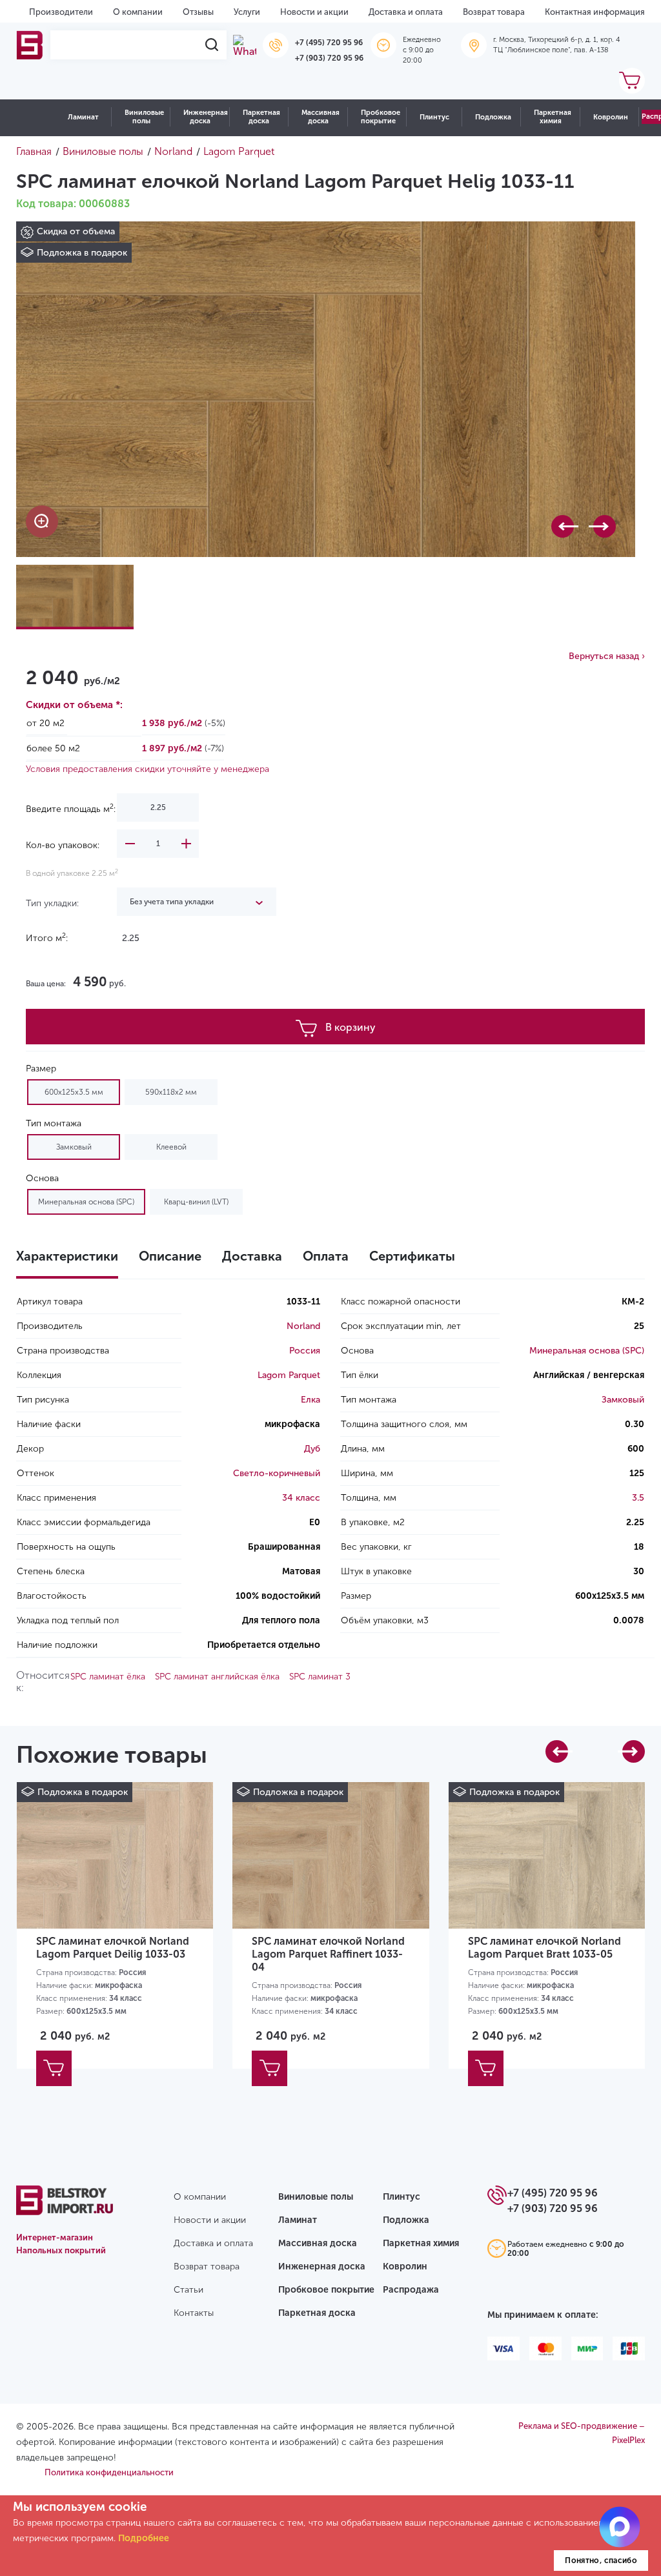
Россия (305, 1351)
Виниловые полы (144, 117)
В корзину (351, 1027)
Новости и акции (314, 12)
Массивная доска (320, 117)
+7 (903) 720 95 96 (329, 58)
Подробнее (144, 2538)
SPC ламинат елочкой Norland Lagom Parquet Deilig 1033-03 (113, 1948)
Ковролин (611, 117)
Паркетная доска (261, 117)
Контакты (194, 2313)
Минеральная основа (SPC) (86, 1202)
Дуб (312, 1449)
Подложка (493, 117)
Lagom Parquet (289, 1375)
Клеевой (171, 1147)
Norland (303, 1326)
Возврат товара (494, 12)
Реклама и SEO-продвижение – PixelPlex (582, 2433)
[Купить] (54, 2068)
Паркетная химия (553, 117)
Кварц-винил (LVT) (196, 1202)
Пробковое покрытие (381, 117)
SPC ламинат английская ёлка (217, 1677)
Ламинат (83, 117)
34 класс (301, 1498)
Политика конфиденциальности (109, 2472)
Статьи (188, 2290)
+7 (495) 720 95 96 (329, 43)
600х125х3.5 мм (74, 1092)
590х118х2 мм (171, 1092)
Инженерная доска (206, 117)
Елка (310, 1400)
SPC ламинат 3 (320, 1677)
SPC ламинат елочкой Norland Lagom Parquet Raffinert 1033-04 (328, 1954)
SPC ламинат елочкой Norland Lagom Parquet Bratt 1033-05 (544, 1948)
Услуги (247, 12)
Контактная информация (595, 12)
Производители (61, 12)
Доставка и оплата (406, 12)
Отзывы (198, 12)
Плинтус (434, 117)
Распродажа (411, 2290)
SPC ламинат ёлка (108, 1677)
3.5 (638, 1498)
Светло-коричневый (277, 1473)
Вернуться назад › (607, 656)
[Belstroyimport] (30, 45)
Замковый (74, 1147)
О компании (138, 12)
